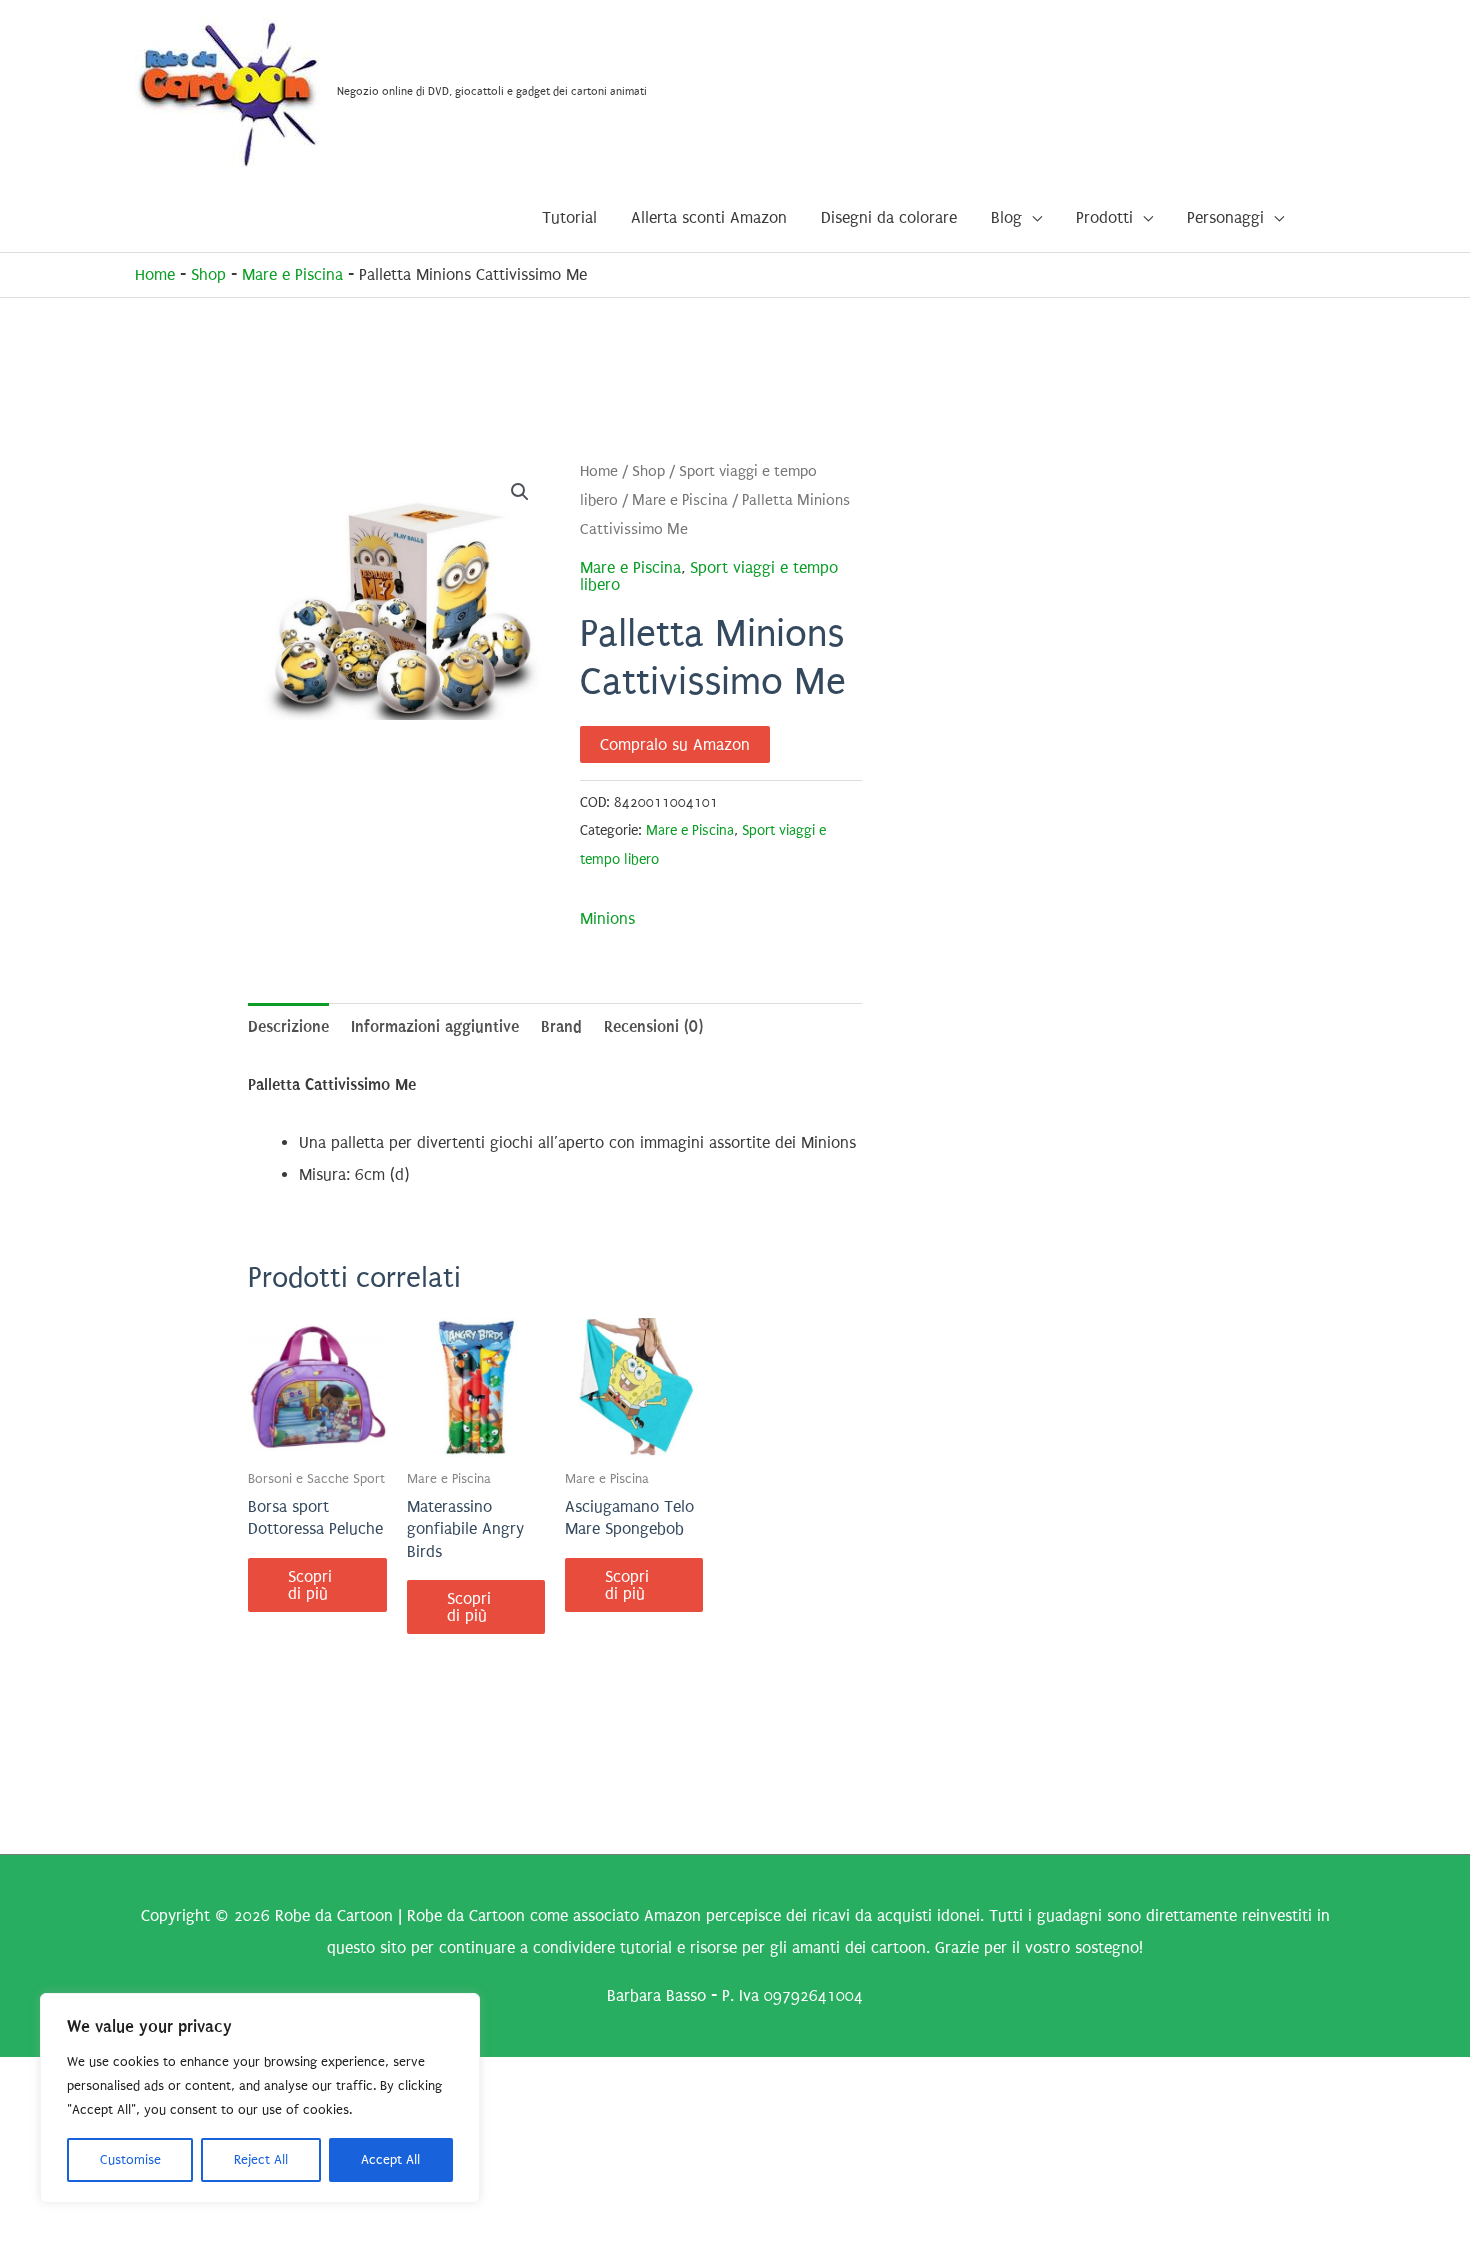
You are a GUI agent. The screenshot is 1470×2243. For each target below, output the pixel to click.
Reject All (261, 2159)
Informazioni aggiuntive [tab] (435, 1026)
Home (155, 274)
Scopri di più (310, 1585)
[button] (520, 492)
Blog (1006, 217)
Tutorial (569, 217)
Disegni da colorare (889, 217)
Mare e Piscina (292, 274)
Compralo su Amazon (675, 744)
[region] (260, 2098)
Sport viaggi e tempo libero (709, 576)
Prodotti (1104, 217)
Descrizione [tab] (288, 1026)
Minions (607, 918)
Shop (208, 274)
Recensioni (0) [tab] (653, 1026)
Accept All (390, 2159)
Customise (130, 2159)
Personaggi (1225, 217)
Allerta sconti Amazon (709, 217)
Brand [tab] (561, 1026)
